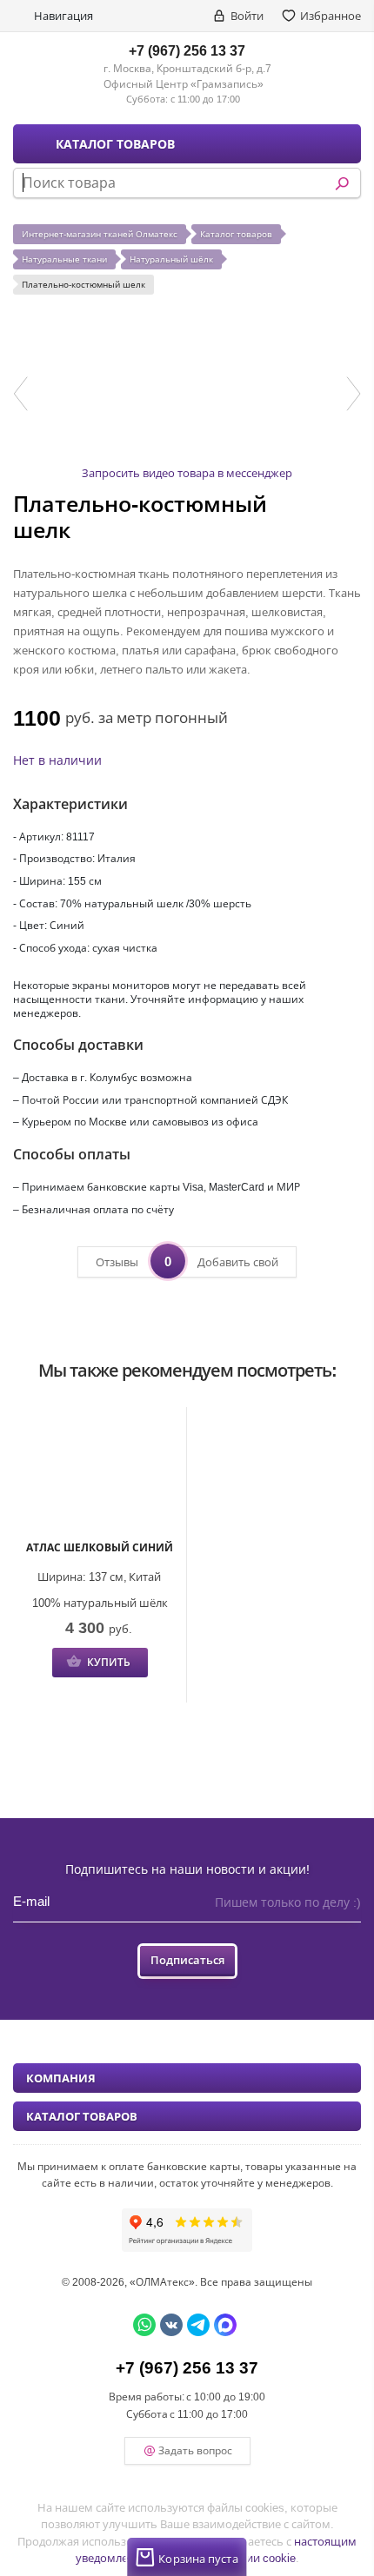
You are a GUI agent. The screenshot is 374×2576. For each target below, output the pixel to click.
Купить (109, 1662)
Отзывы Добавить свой (187, 1261)
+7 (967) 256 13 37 (187, 50)
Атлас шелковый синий (100, 1547)
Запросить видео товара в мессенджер (187, 473)
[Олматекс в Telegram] (198, 2325)
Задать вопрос (195, 2450)
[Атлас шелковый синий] (100, 1475)
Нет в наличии (57, 760)
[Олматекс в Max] (225, 2325)
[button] (20, 394)
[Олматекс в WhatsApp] (144, 2325)
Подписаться (187, 1960)
